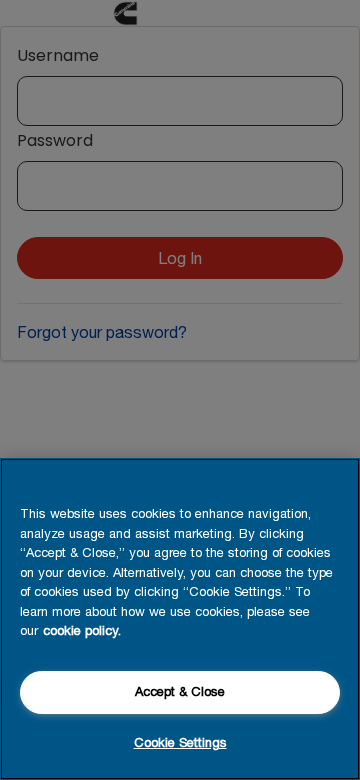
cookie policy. (82, 630)
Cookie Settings (180, 742)
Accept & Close (180, 691)
